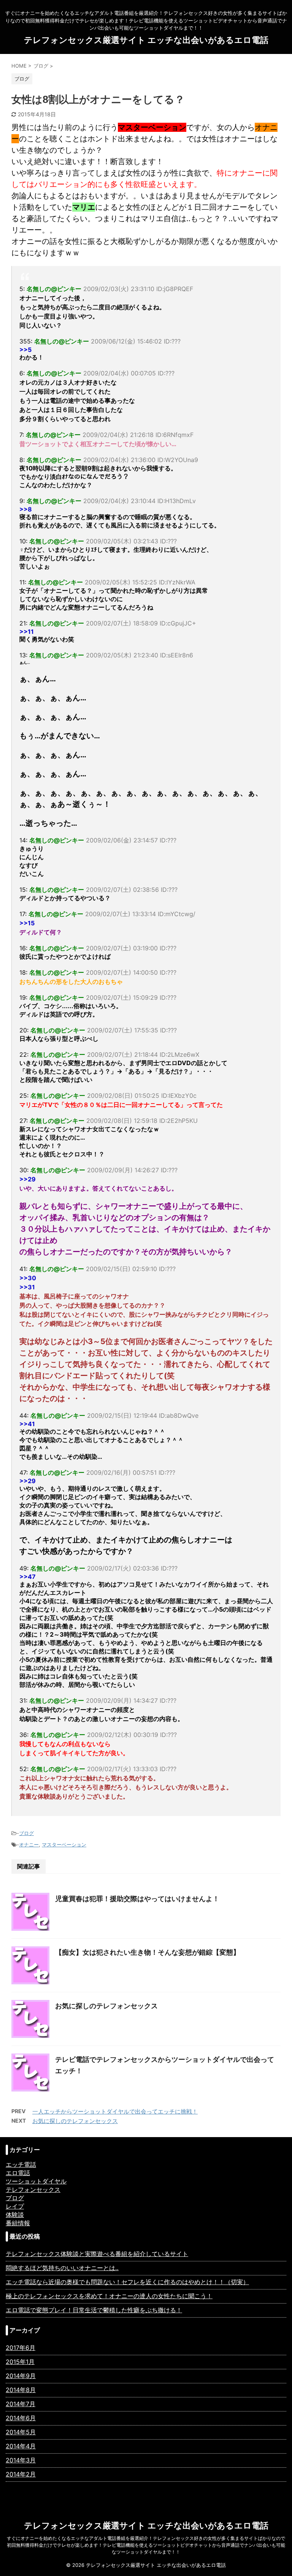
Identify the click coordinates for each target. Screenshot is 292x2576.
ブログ (26, 1833)
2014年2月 (21, 2474)
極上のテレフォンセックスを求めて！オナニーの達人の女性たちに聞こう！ (109, 2296)
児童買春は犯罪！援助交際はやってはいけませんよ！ (137, 1899)
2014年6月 (21, 2418)
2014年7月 (21, 2404)
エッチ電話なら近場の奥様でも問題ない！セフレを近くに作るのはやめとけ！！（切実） (127, 2282)
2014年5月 (21, 2432)
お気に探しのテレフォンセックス (106, 2006)
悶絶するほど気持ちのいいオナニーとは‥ (62, 2268)
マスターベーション (64, 1845)
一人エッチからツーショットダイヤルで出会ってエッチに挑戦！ (115, 2111)
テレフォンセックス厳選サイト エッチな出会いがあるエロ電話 (146, 40)
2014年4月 (21, 2446)
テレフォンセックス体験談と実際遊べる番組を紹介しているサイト (97, 2254)
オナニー (29, 1845)
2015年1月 (20, 2362)
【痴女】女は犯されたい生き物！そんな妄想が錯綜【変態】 (148, 1952)
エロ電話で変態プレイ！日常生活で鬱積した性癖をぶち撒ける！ (94, 2310)
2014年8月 (21, 2390)
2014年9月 (21, 2376)
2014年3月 (21, 2460)
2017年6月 (21, 2348)
